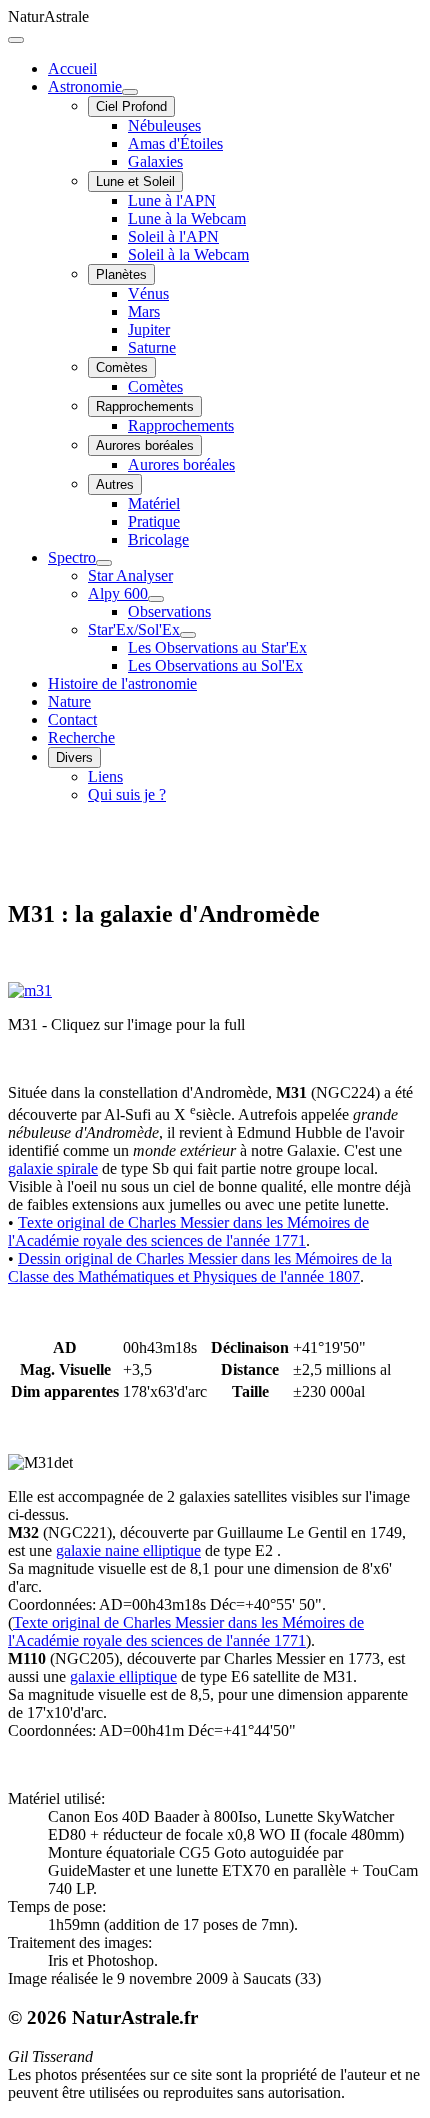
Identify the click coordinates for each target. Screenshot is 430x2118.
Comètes (122, 367)
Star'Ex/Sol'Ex (134, 629)
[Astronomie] (130, 92)
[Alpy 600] (156, 599)
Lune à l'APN (172, 200)
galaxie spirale (53, 1168)
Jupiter (149, 329)
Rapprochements (145, 406)
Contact (72, 719)
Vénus (148, 293)
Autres (115, 484)
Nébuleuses (164, 125)
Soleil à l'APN (173, 236)
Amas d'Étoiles (175, 143)
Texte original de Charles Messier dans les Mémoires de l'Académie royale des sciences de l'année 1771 (188, 1231)
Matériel (154, 503)
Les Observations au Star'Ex (217, 647)
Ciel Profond (131, 106)
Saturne (152, 347)
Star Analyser (130, 575)
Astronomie (85, 86)
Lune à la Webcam (187, 218)
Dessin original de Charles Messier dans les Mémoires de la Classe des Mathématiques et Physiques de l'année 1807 (200, 1267)
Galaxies (155, 161)
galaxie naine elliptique (128, 1550)
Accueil (72, 68)
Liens (105, 776)
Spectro (72, 557)
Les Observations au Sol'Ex (215, 665)
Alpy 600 (118, 593)
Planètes (121, 274)
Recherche (81, 737)
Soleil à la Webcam (188, 254)
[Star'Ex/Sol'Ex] (188, 635)
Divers (74, 757)
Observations (169, 611)
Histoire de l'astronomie (122, 683)
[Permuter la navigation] (16, 40)
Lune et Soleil (135, 181)
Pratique (154, 521)
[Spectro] (104, 563)
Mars (144, 311)
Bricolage (158, 539)
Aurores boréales (145, 445)
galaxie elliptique (123, 1676)
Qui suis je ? (127, 794)
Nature (69, 701)
